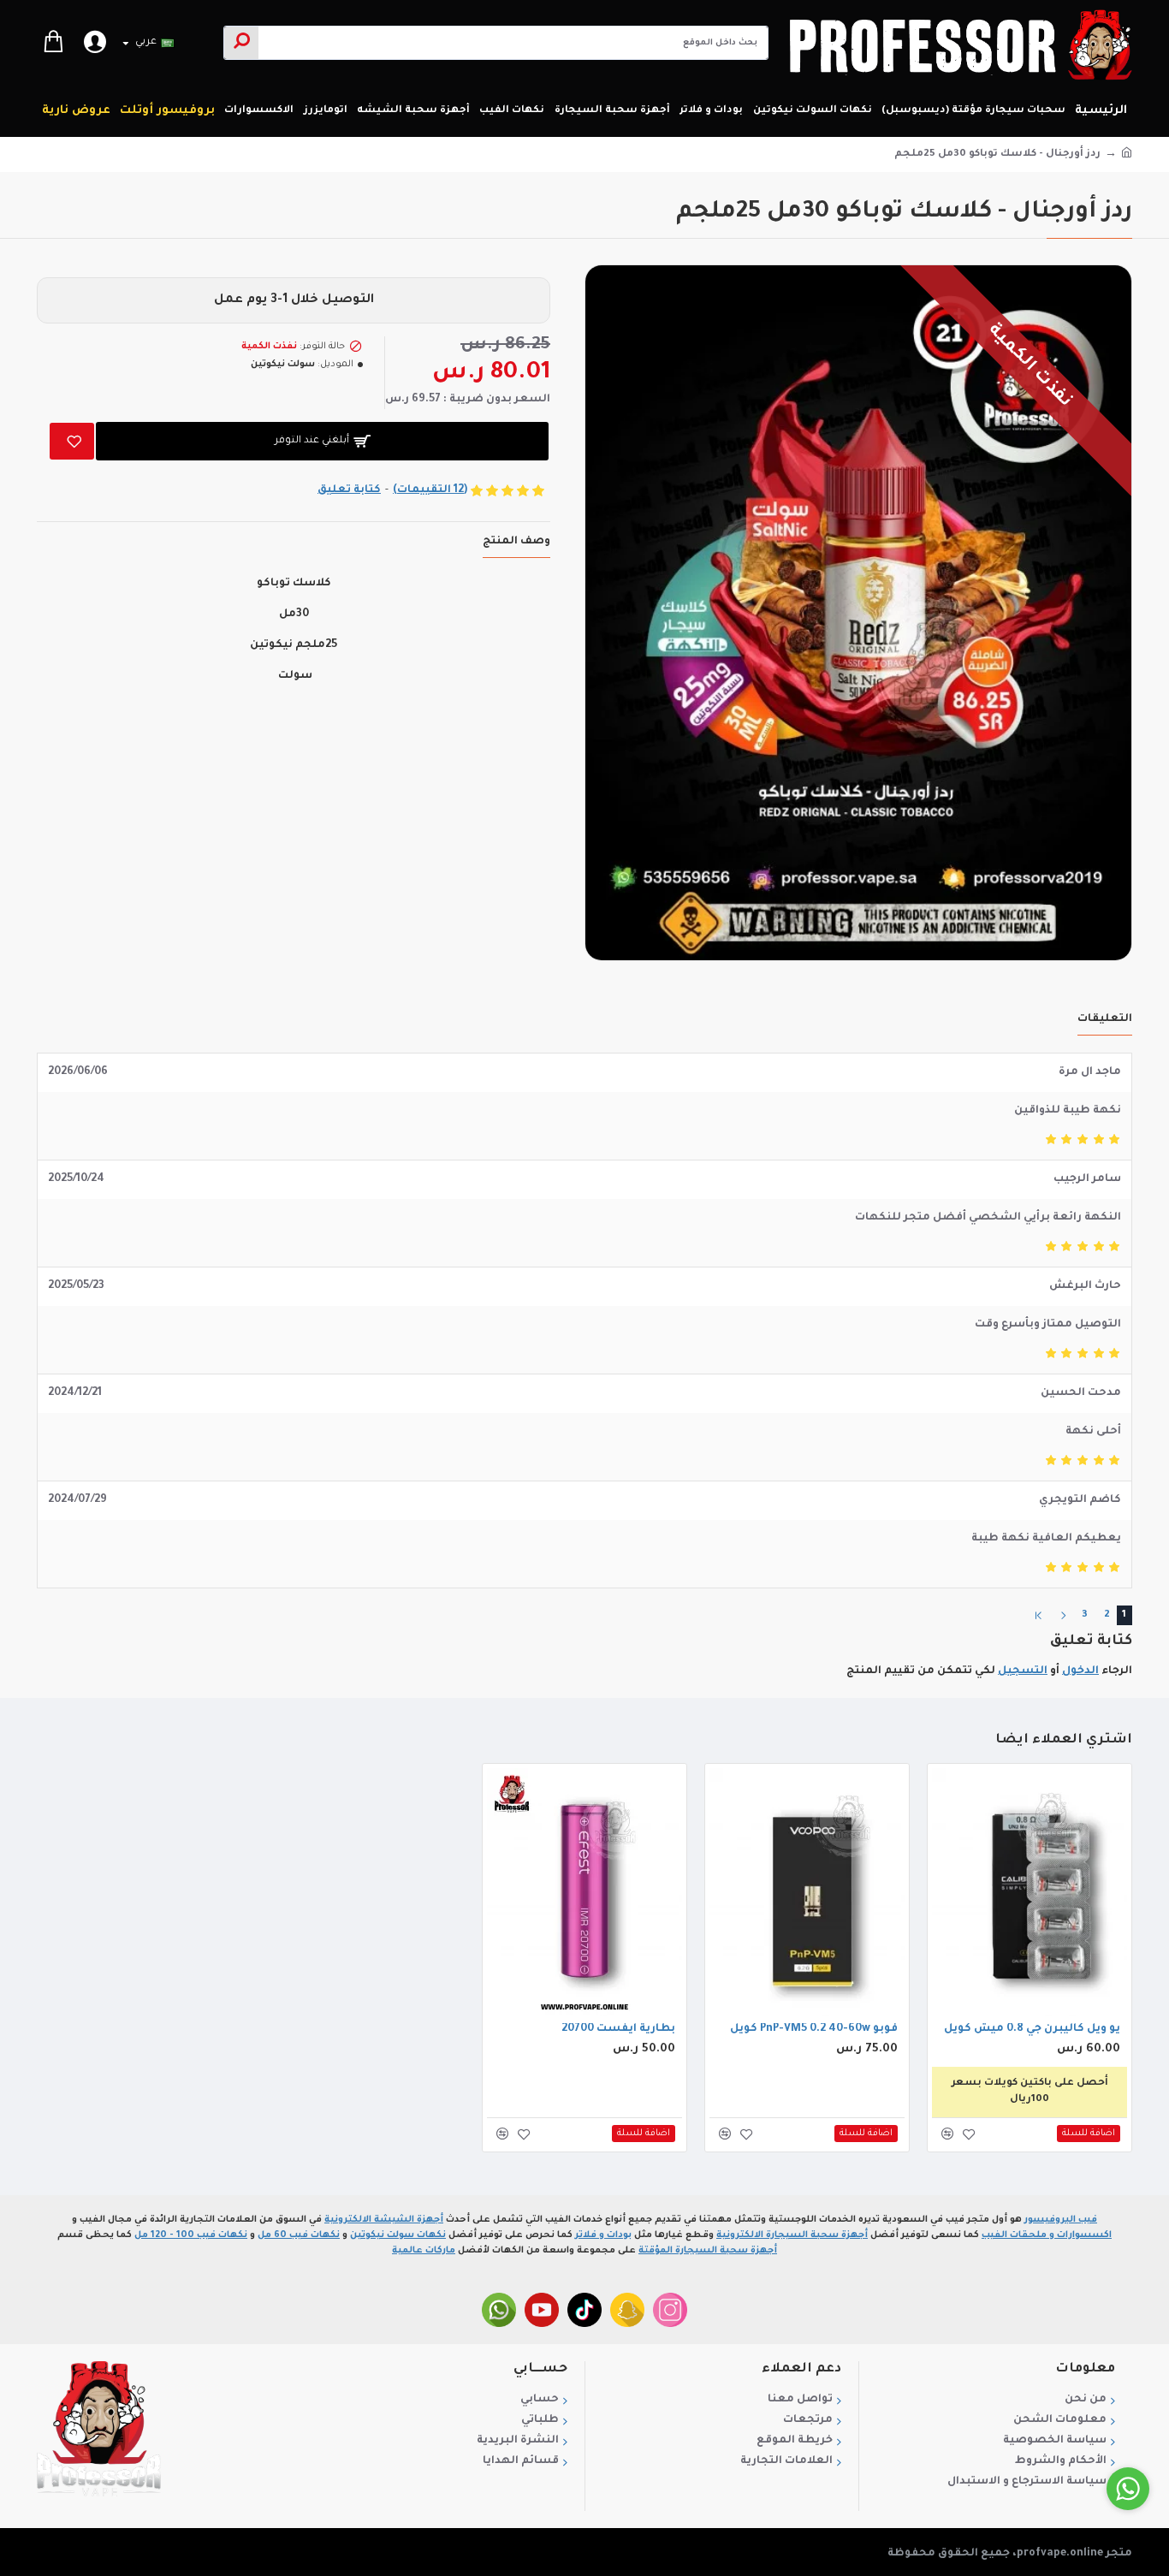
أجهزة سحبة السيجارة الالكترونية (792, 2235)
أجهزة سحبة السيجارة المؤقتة (708, 2251)
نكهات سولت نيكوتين (398, 2235)
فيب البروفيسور (1061, 2220)
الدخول (1080, 1671)
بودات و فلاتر (603, 2235)
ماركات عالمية (424, 2251)
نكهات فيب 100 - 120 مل (191, 2235)
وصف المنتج (516, 542)
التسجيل (1023, 1671)
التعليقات (1105, 1019)
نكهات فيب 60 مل (299, 2235)
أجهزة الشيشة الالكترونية (384, 2220)
